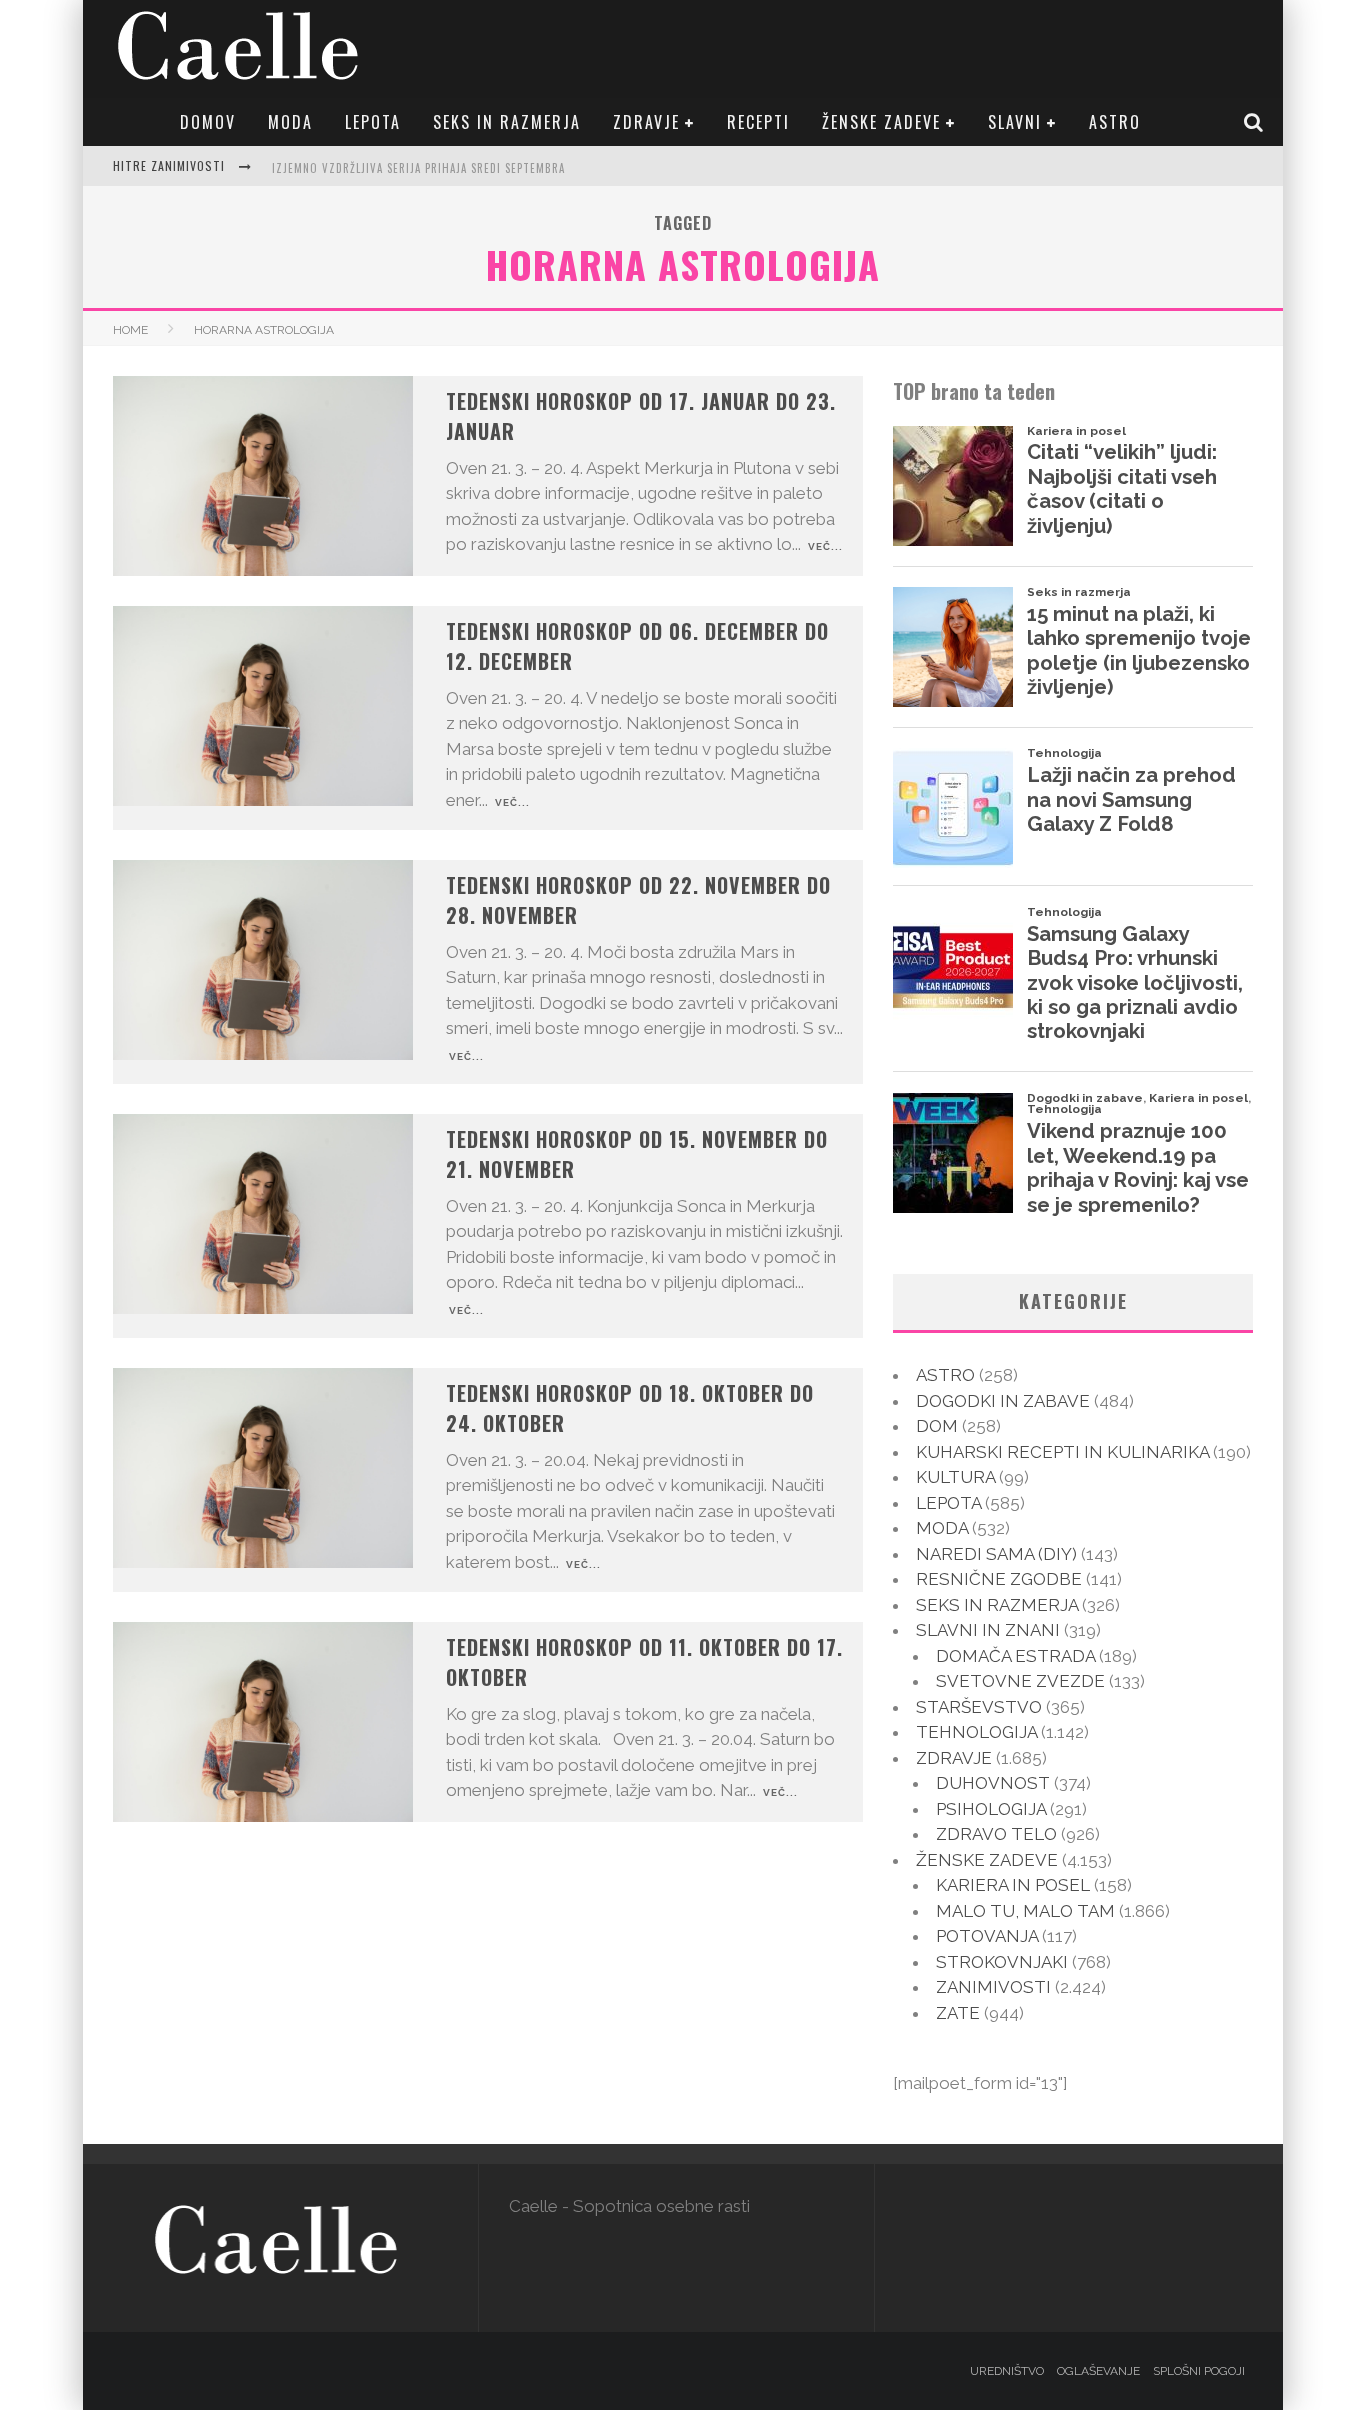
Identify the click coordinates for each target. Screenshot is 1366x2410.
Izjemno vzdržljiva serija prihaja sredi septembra (418, 168)
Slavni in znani (988, 1630)
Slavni (1015, 122)
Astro (1115, 122)
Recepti (758, 122)
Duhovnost (993, 1783)
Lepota (373, 122)
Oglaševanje (1098, 2371)
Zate (958, 2013)
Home (130, 330)
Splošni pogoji (1199, 2371)
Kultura (955, 1477)
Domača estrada (1015, 1656)
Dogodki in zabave (1003, 1401)
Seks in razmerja (507, 122)
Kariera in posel (1013, 1885)
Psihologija (991, 1809)
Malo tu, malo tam (1025, 1911)
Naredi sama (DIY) (996, 1554)
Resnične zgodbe (999, 1579)
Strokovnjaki (1002, 1962)
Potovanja (987, 1936)
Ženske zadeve (881, 122)
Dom (937, 1426)
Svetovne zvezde (1020, 1681)
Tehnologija (976, 1732)
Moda (290, 122)
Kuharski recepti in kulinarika (1062, 1452)
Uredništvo (1007, 2371)
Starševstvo (979, 1707)
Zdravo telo (996, 1834)
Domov (208, 122)
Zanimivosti (993, 1987)
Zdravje (646, 122)
